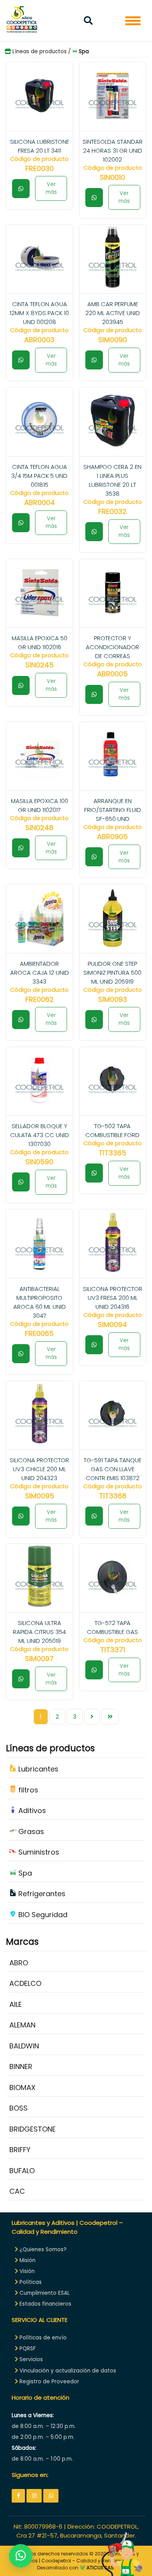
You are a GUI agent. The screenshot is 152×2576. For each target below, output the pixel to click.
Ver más (51, 188)
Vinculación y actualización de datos (67, 2371)
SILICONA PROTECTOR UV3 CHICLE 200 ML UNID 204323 (39, 1469)
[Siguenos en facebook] (18, 2496)
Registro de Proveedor (49, 2382)
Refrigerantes (41, 1894)
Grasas (30, 1831)
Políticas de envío (42, 2338)
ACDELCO (25, 1983)
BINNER (21, 2067)
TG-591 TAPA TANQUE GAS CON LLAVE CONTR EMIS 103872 (113, 1469)
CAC (17, 2191)
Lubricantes (37, 1769)
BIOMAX (22, 2087)
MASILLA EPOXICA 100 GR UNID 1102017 (40, 805)
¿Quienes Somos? (42, 2249)
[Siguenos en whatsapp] (51, 2496)
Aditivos (31, 1811)
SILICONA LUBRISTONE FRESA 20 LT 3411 (40, 146)
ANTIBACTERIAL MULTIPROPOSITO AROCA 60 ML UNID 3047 (40, 1302)
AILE (16, 2004)
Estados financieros (45, 2304)
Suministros (38, 1852)
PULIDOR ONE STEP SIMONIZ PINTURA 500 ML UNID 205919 (112, 973)
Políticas (30, 2282)
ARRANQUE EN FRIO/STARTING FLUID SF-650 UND (113, 810)
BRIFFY (20, 2150)
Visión (26, 2271)
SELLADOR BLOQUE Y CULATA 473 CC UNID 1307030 (40, 1135)
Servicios (30, 2359)
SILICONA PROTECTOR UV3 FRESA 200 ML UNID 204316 (113, 1298)
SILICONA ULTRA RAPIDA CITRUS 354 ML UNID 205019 (39, 1632)
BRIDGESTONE (33, 2129)
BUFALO (22, 2171)
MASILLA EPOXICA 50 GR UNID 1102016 (40, 643)
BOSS (19, 2108)
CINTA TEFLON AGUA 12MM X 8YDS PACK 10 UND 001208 (39, 313)
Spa (24, 1873)
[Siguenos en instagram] (34, 2496)
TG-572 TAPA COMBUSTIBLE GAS (112, 1627)
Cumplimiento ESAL (44, 2293)
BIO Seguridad (42, 1915)
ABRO (19, 1963)
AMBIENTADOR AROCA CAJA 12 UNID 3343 (40, 973)
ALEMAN (22, 2025)
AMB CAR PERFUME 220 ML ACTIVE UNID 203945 (113, 313)
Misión (27, 2260)
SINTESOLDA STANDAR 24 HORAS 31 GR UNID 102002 (113, 151)
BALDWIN (24, 2046)
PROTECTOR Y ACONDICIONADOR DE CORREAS (112, 647)
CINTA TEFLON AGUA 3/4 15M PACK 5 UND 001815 (39, 476)
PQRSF (27, 2349)
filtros (27, 1790)
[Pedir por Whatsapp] (21, 189)
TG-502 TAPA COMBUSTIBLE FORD (112, 1130)
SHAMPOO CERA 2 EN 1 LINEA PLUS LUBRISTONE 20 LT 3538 (112, 480)
